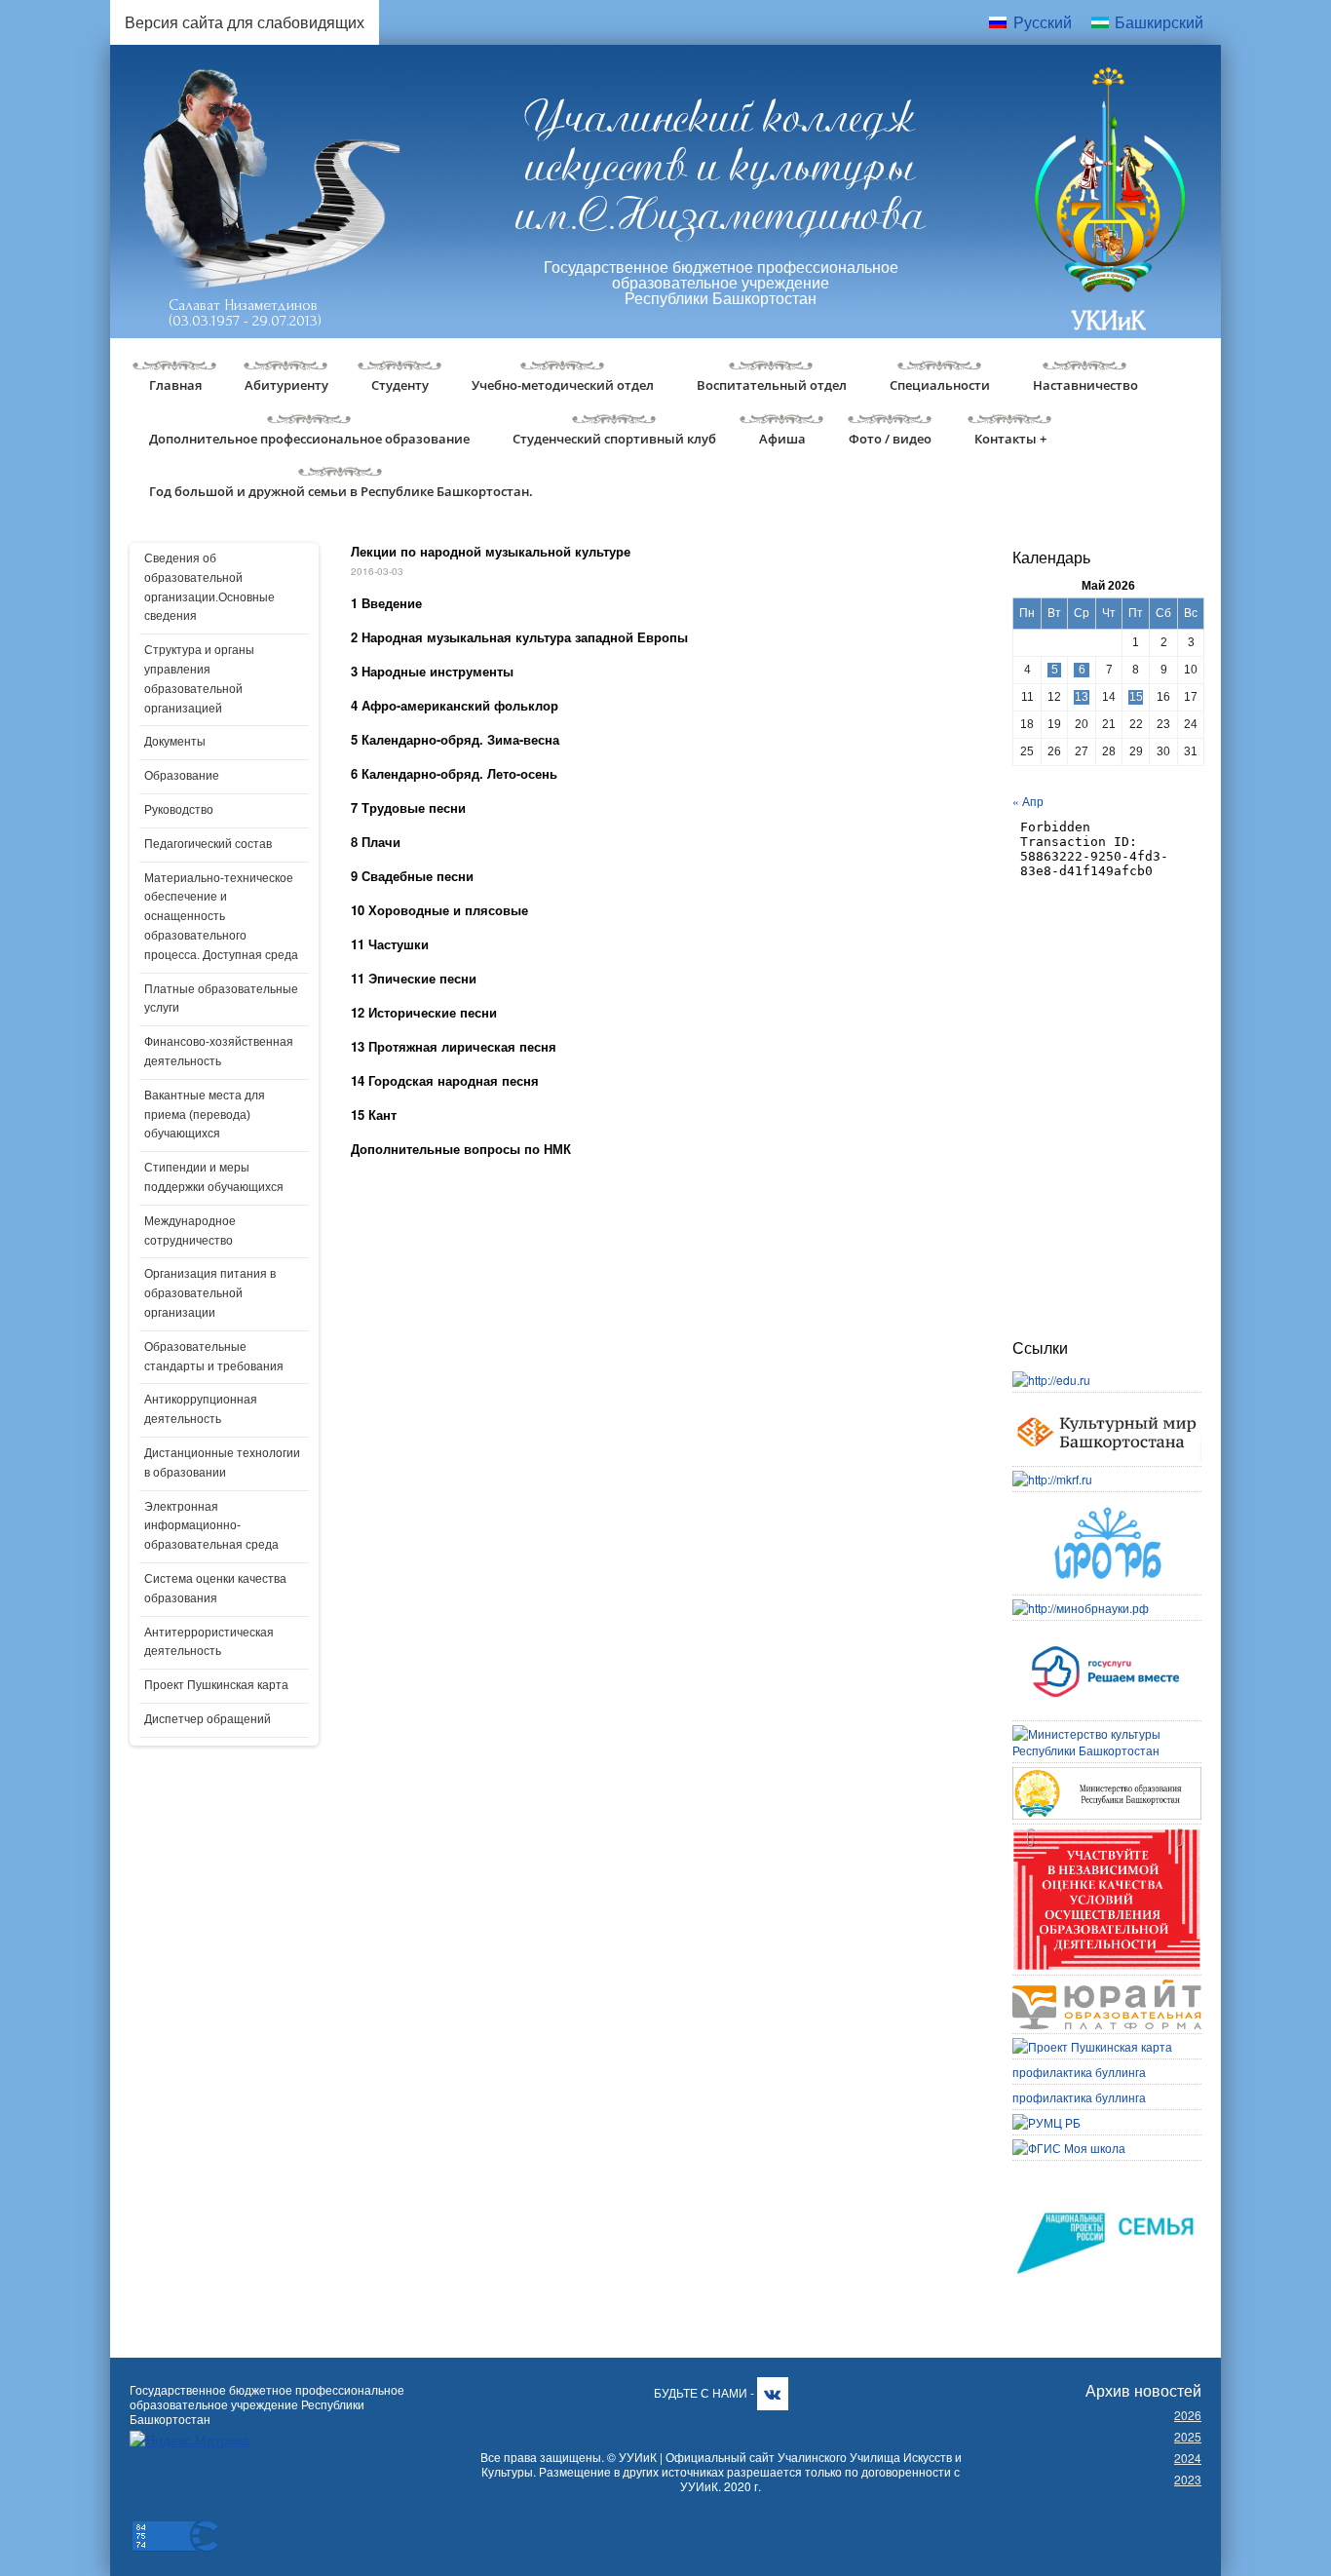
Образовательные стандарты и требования (214, 1357)
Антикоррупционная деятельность (201, 1409)
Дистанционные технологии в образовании (222, 1463)
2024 (1188, 2458)
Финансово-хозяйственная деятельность (219, 1052)
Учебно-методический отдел (563, 385)
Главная (175, 385)
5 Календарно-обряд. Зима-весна (455, 739)
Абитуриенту (286, 385)
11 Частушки (390, 944)
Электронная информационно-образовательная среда (211, 1526)
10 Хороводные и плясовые (439, 910)
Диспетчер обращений (208, 1719)
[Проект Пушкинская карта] (1092, 2046)
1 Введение (386, 603)
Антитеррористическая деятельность (209, 1642)
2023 (1188, 2479)
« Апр (1028, 801)
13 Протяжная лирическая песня (454, 1046)
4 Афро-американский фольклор (455, 705)
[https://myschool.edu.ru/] (1069, 2148)
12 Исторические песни (424, 1012)
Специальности (940, 385)
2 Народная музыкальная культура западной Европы (519, 637)
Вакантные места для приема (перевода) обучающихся (205, 1115)
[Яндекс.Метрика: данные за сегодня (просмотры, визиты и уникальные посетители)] (190, 2440)
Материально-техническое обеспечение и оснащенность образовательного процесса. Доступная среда (221, 917)
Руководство (179, 810)
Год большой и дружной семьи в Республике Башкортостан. (341, 491)
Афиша (782, 439)
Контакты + (1010, 439)
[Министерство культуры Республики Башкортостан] (1107, 1733)
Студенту (400, 385)
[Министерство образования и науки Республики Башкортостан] (1107, 1775)
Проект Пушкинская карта (216, 1685)
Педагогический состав (208, 844)
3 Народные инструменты (432, 671)
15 (1136, 697)
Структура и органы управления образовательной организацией (199, 679)
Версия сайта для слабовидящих (245, 22)
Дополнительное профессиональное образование (309, 439)
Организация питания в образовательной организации (210, 1293)
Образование (182, 776)
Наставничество (1085, 385)
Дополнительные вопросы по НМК (461, 1149)
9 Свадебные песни (412, 876)
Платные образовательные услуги (221, 999)
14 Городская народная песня (445, 1080)
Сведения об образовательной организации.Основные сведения (209, 587)
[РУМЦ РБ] (1046, 2122)
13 (1082, 697)
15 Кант (374, 1115)
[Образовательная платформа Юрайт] (1107, 1988)
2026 (1188, 2415)
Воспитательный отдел (772, 385)
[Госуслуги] (1107, 1633)
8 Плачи (376, 842)
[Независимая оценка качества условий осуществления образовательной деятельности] (1107, 1837)
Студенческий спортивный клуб (614, 439)
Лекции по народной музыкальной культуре (491, 551)
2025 (1188, 2436)
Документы (175, 742)
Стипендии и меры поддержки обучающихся (214, 1177)
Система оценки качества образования (215, 1589)
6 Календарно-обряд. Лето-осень (454, 773)
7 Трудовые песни (408, 807)
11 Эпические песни (414, 978)
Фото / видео (890, 439)
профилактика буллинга (1079, 2072)
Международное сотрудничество (190, 1231)
